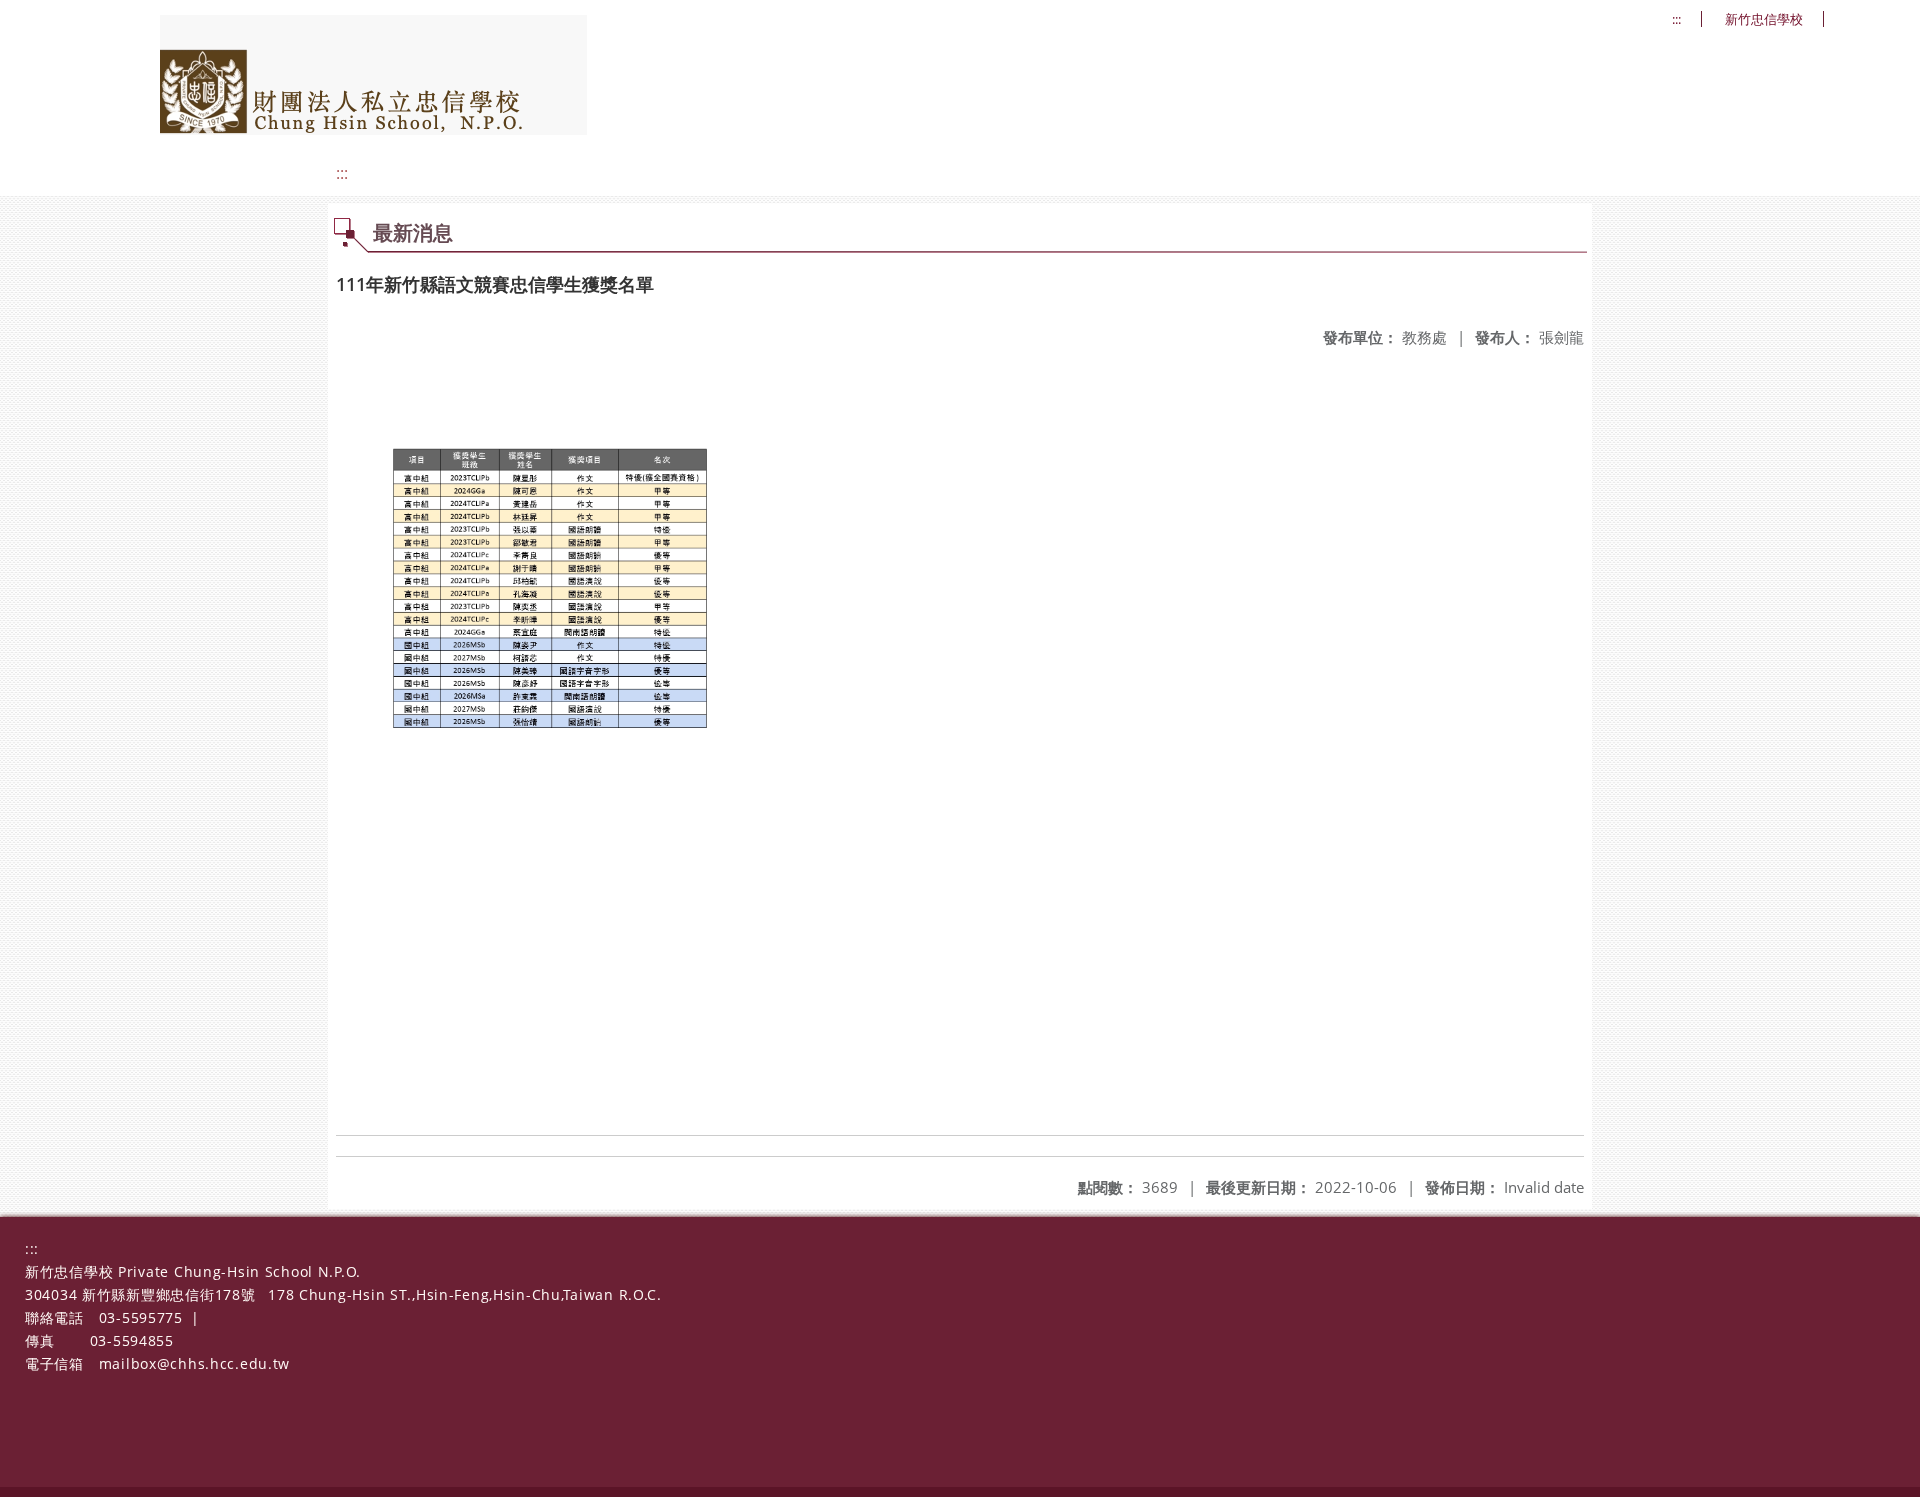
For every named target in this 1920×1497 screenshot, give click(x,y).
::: (1676, 19)
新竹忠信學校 (1764, 19)
